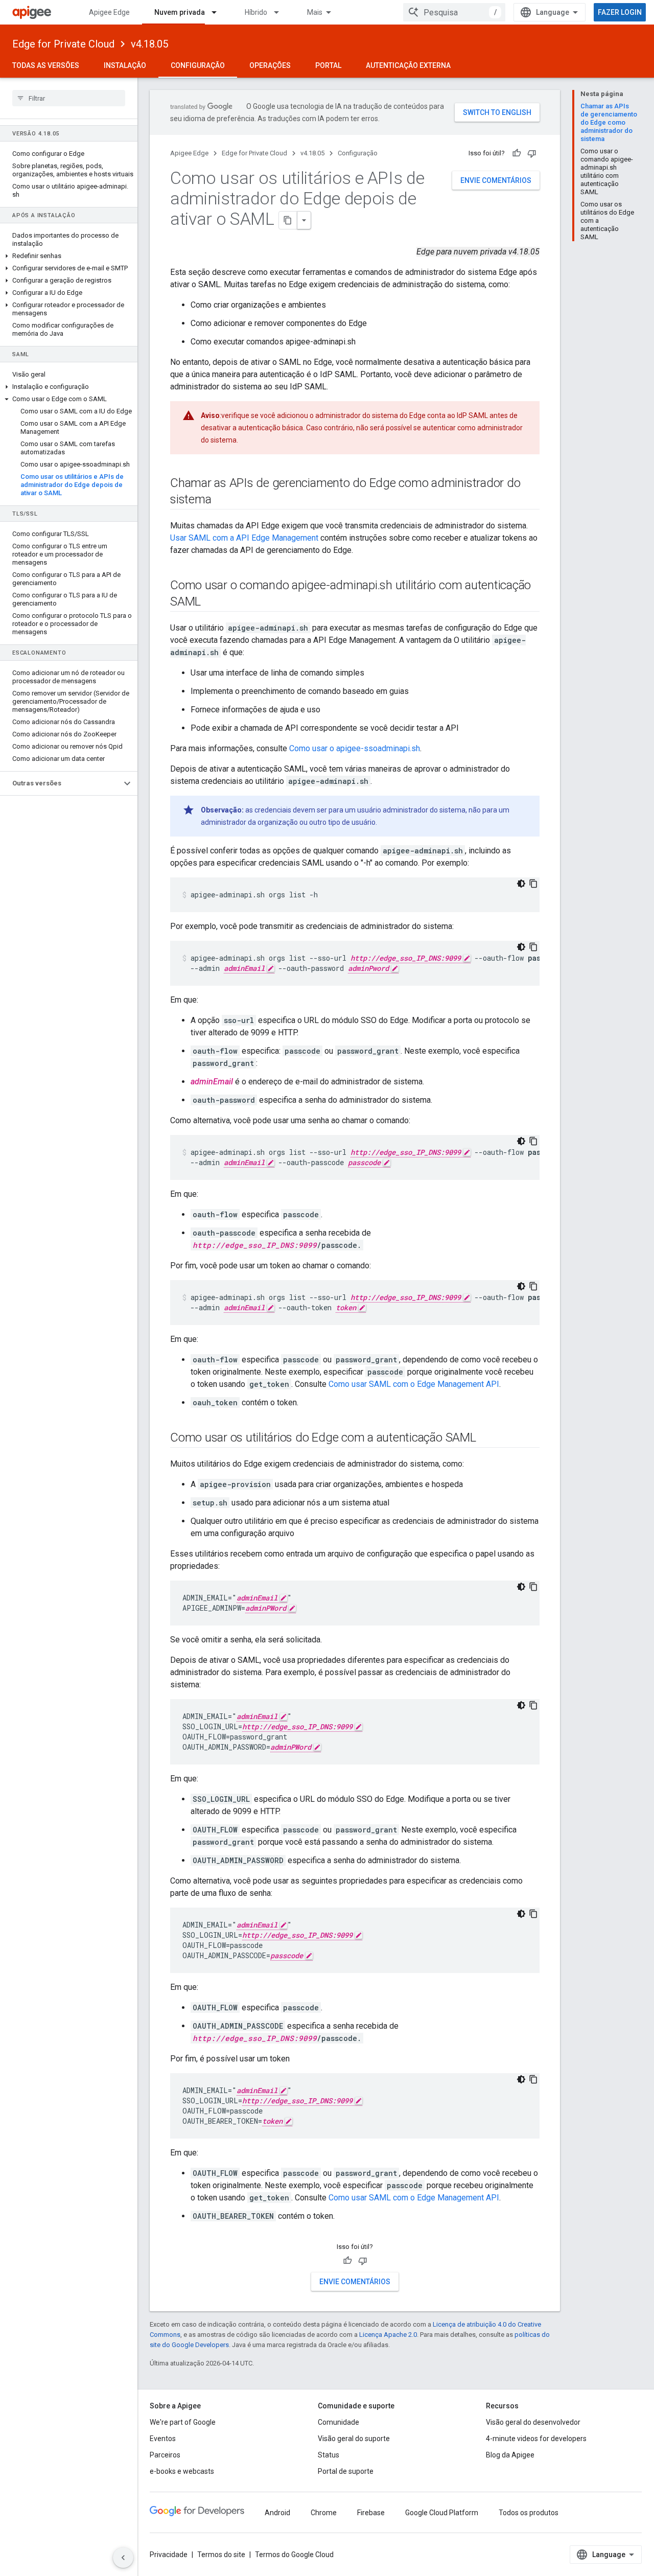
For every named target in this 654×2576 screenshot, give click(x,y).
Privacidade (169, 2555)
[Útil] (517, 153)
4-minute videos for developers (536, 2439)
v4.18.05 (149, 44)
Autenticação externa (408, 65)
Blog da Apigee (510, 2455)
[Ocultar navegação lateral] (123, 2558)
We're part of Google (183, 2422)
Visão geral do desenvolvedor (533, 2422)
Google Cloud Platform (442, 2513)
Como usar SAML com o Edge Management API (414, 1384)
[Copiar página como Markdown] (288, 220)
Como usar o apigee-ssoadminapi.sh (355, 748)
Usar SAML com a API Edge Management (244, 538)
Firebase (371, 2513)
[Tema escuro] (521, 884)
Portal (328, 65)
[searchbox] (69, 98)
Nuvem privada (180, 12)
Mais (315, 12)
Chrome (324, 2513)
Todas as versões (46, 65)
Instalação (125, 65)
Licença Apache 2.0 (388, 2335)
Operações (270, 65)
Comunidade (338, 2422)
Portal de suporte (346, 2471)
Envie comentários (496, 180)
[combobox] (454, 12)
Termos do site (221, 2555)
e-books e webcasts (182, 2471)
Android (277, 2513)
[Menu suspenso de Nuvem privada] (219, 12)
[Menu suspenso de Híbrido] (281, 12)
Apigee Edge (109, 12)
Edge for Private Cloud (63, 44)
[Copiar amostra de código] (533, 884)
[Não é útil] (532, 153)
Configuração (198, 65)
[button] (69, 256)
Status (329, 2455)
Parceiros (165, 2455)
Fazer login (620, 12)
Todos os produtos (529, 2513)
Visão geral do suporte (354, 2439)
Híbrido (256, 12)
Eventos (163, 2439)
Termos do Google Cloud (294, 2555)
